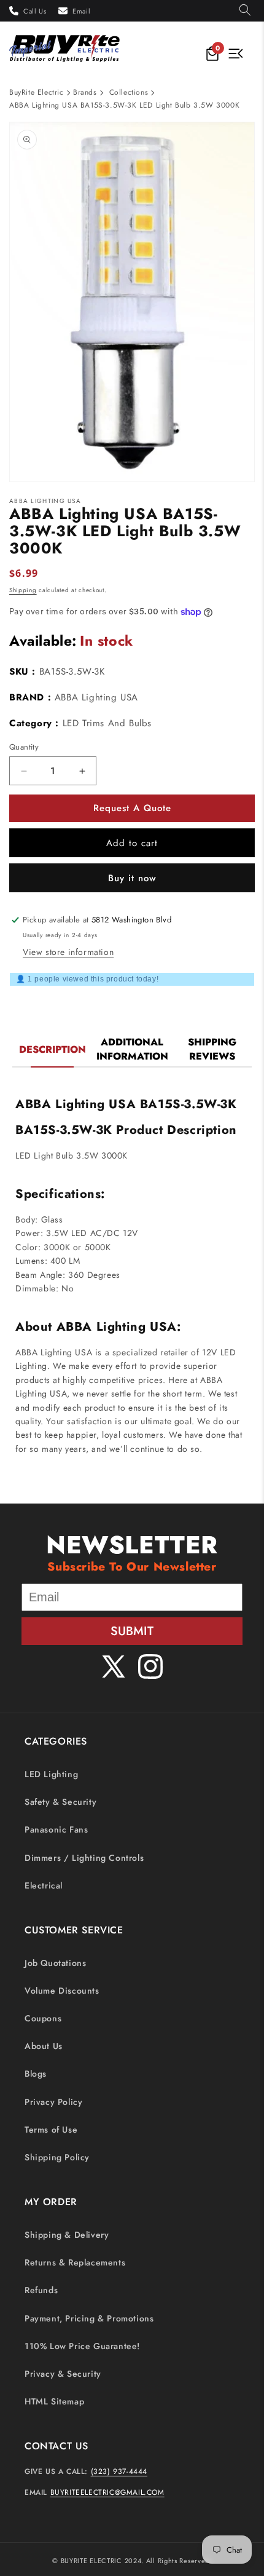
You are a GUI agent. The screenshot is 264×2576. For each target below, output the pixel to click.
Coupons (43, 2018)
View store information (68, 952)
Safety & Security (60, 1802)
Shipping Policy (57, 2157)
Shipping (23, 590)
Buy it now (132, 878)
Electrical (44, 1885)
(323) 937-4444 (119, 2471)
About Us (44, 2046)
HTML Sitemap (54, 2401)
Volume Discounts (62, 1991)
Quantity (24, 747)
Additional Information (132, 1049)
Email (81, 11)
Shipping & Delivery (67, 2235)
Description (52, 1049)
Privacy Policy (53, 2102)
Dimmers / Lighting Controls (84, 1858)
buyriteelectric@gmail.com (107, 2492)
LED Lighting (51, 1774)
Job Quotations (55, 1963)
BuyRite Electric (37, 92)
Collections (129, 92)
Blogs (36, 2074)
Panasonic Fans (56, 1829)
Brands (85, 92)
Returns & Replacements (75, 2262)
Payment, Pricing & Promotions (89, 2318)
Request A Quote (132, 808)
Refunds (41, 2290)
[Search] (245, 11)
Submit (132, 1631)
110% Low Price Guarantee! (82, 2346)
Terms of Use (51, 2130)
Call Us (35, 11)
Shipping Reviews (212, 1049)
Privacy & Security (63, 2374)
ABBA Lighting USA (96, 697)
